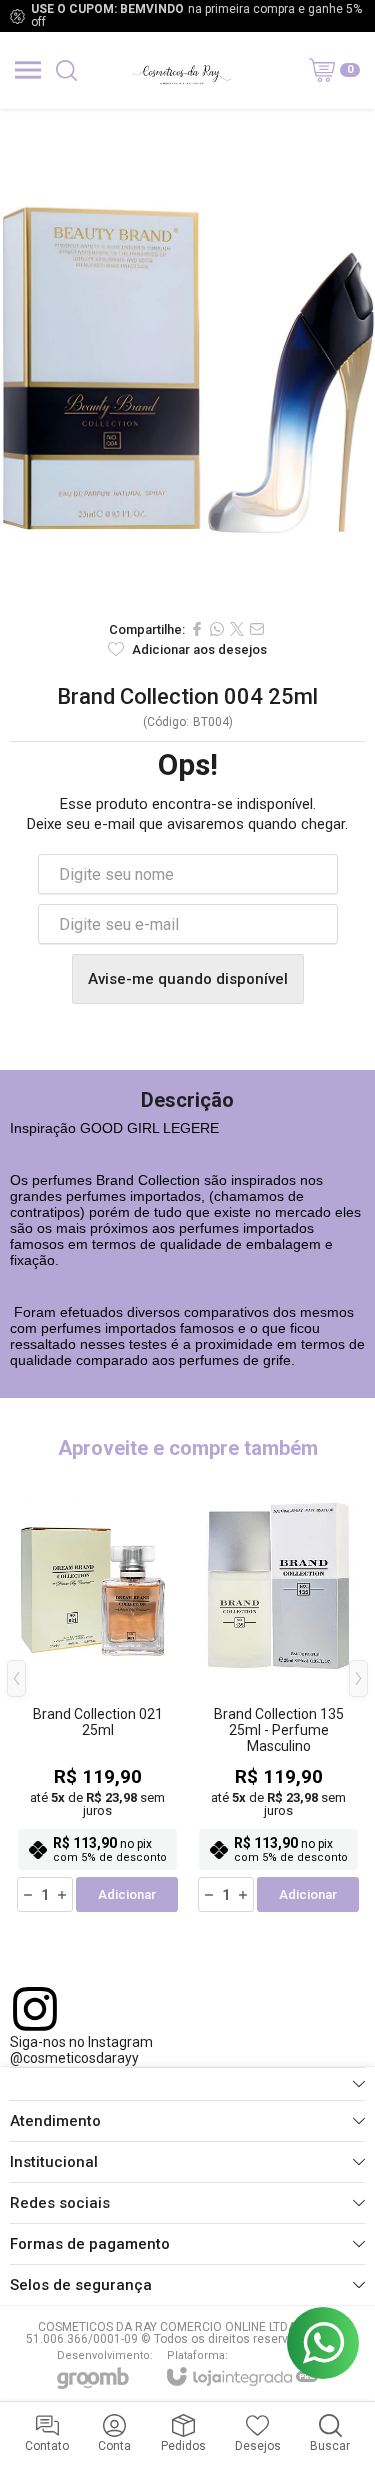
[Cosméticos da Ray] (182, 70)
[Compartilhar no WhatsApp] (217, 629)
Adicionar (127, 1894)
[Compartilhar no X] (237, 629)
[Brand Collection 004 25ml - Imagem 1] (187, 359)
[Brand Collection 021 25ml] (97, 1693)
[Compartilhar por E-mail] (257, 629)
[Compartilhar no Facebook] (197, 629)
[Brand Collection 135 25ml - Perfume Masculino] (278, 1693)
